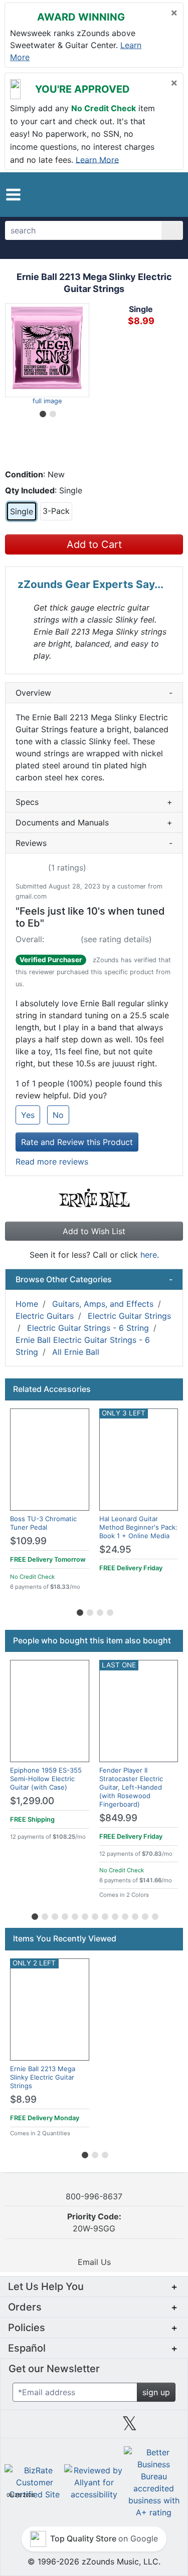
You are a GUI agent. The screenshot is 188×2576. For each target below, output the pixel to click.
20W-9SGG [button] (94, 2222)
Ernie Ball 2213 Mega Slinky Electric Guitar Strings (43, 2077)
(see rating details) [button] (116, 939)
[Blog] (23, 2427)
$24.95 (115, 1549)
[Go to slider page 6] (84, 1915)
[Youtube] (165, 2427)
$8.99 (23, 2099)
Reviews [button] (94, 843)
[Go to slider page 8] (104, 1915)
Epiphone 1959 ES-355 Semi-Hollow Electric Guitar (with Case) (46, 1779)
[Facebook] (58, 2427)
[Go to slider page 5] (74, 1915)
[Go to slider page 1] (42, 412)
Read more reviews (52, 1162)
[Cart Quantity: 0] (134, 194)
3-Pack (56, 511)
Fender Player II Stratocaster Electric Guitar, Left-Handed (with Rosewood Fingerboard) (131, 1787)
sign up (156, 2392)
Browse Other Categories (94, 1279)
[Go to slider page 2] (52, 412)
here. (150, 1255)
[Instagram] (94, 2427)
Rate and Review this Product (77, 1142)
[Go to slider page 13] (154, 1915)
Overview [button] (94, 693)
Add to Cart (94, 544)
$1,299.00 (32, 1801)
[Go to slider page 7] (94, 1915)
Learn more (97, 159)
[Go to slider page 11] (134, 1915)
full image (47, 401)
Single (22, 511)
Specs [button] (94, 802)
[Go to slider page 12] (144, 1915)
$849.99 (118, 1818)
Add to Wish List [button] (94, 1231)
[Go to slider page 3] (99, 1611)
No (58, 1115)
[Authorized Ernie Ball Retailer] (94, 1197)
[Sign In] (154, 194)
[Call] (170, 195)
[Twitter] (130, 2427)
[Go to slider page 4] (109, 1611)
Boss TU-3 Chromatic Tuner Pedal (43, 1523)
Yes (28, 1115)
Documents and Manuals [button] (94, 822)
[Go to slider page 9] (114, 1915)
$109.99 (28, 1541)
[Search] (172, 230)
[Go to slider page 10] (124, 1915)
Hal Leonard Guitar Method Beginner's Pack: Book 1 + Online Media (138, 1527)
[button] (13, 195)
